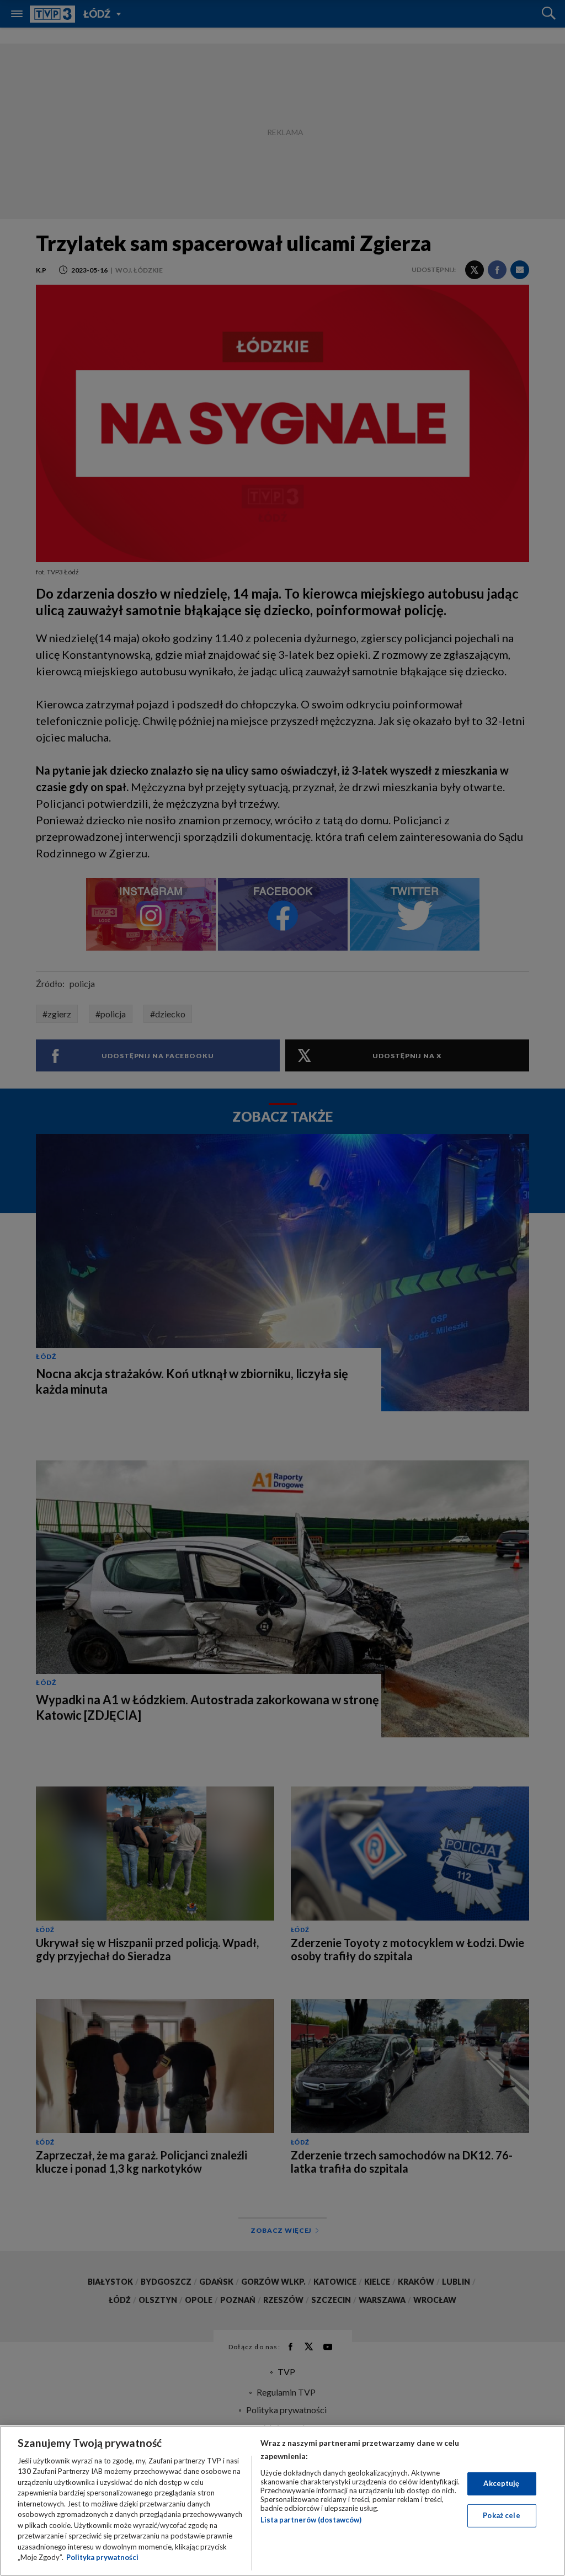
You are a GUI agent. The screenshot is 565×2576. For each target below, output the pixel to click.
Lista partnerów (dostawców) (311, 2520)
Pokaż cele (501, 2515)
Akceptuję (501, 2483)
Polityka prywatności (102, 2557)
